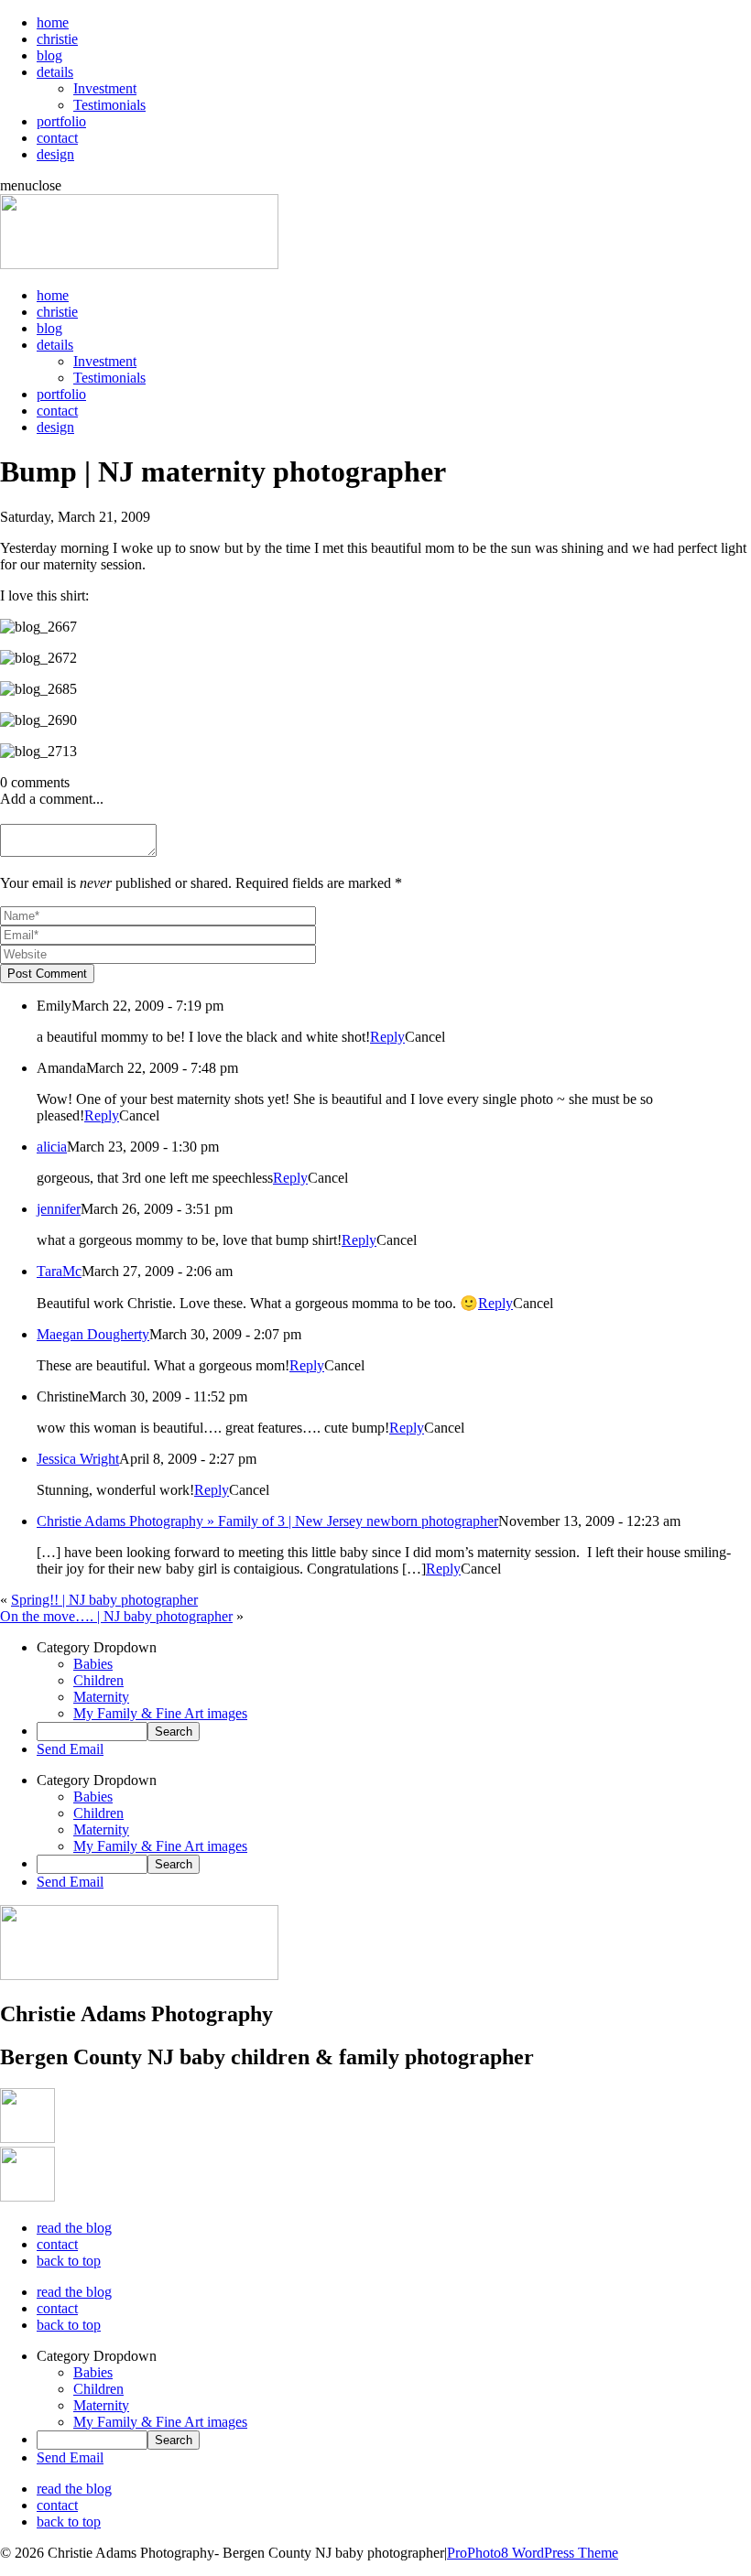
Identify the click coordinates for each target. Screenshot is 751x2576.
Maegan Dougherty (93, 1334)
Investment (105, 88)
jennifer (59, 1209)
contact (57, 138)
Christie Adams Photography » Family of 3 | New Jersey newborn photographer (267, 1521)
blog (49, 55)
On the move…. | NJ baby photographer (116, 1616)
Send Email (70, 1749)
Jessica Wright (78, 1459)
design (55, 154)
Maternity (101, 1697)
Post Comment (47, 974)
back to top (69, 2261)
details (55, 72)
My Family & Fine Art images (160, 1713)
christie (57, 39)
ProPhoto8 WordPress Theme (533, 2553)
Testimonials (109, 105)
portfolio (61, 121)
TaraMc (59, 1271)
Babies (93, 1664)
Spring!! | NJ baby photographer (104, 1600)
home (53, 22)
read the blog (74, 2228)
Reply (387, 1037)
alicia (52, 1147)
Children (98, 1680)
